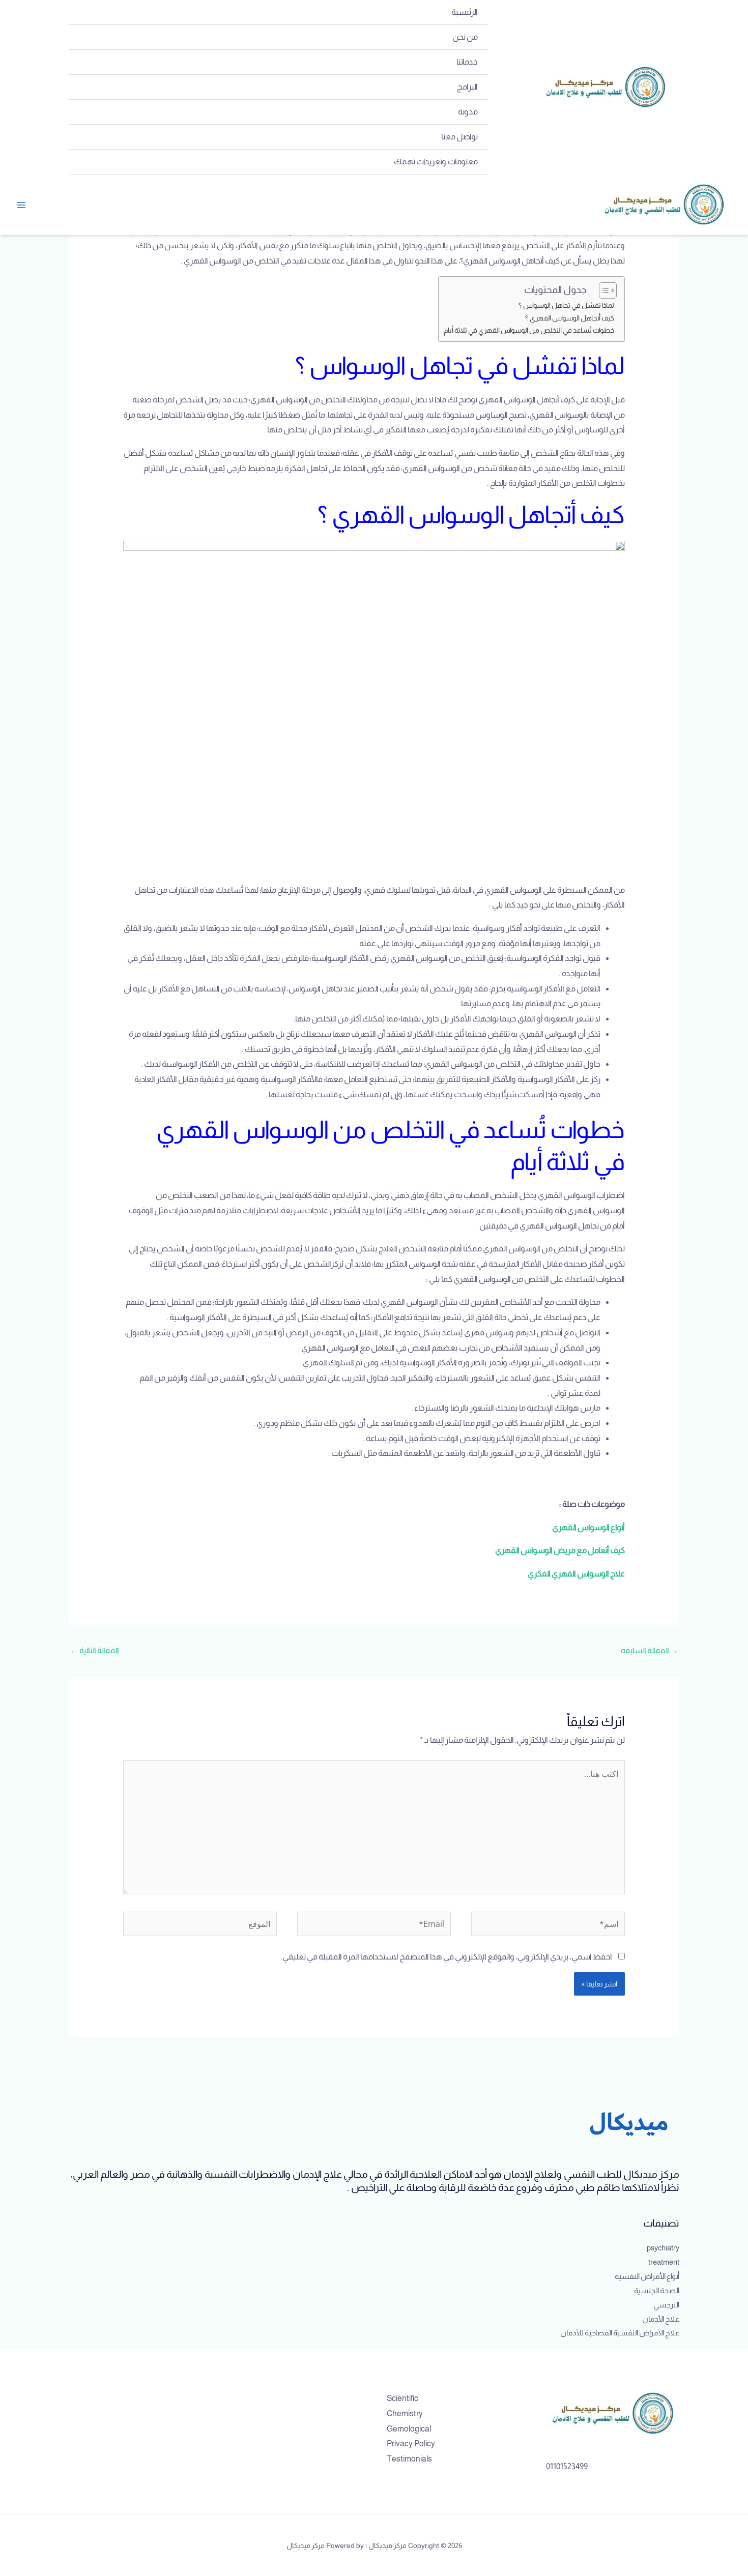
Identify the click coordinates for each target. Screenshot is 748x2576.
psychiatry (663, 2248)
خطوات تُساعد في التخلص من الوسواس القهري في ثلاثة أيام (529, 330)
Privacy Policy (411, 2443)
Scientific (402, 2398)
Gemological (409, 2429)
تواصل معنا (459, 137)
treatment (664, 2262)
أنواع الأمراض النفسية (647, 2276)
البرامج (467, 87)
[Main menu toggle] (21, 205)
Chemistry (405, 2413)
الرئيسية (465, 12)
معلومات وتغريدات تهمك (436, 162)
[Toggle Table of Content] (603, 290)
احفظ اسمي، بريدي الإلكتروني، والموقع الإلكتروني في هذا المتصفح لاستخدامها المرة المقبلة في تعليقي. (447, 1957)
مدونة (468, 112)
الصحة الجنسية (657, 2290)
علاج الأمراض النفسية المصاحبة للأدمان (620, 2333)
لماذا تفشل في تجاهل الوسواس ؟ (566, 305)
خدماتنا (467, 62)
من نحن (465, 37)
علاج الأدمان (661, 2319)
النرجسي (666, 2305)
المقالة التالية (94, 1650)
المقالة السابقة (650, 1650)
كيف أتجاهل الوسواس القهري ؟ (570, 318)
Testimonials (409, 2459)
